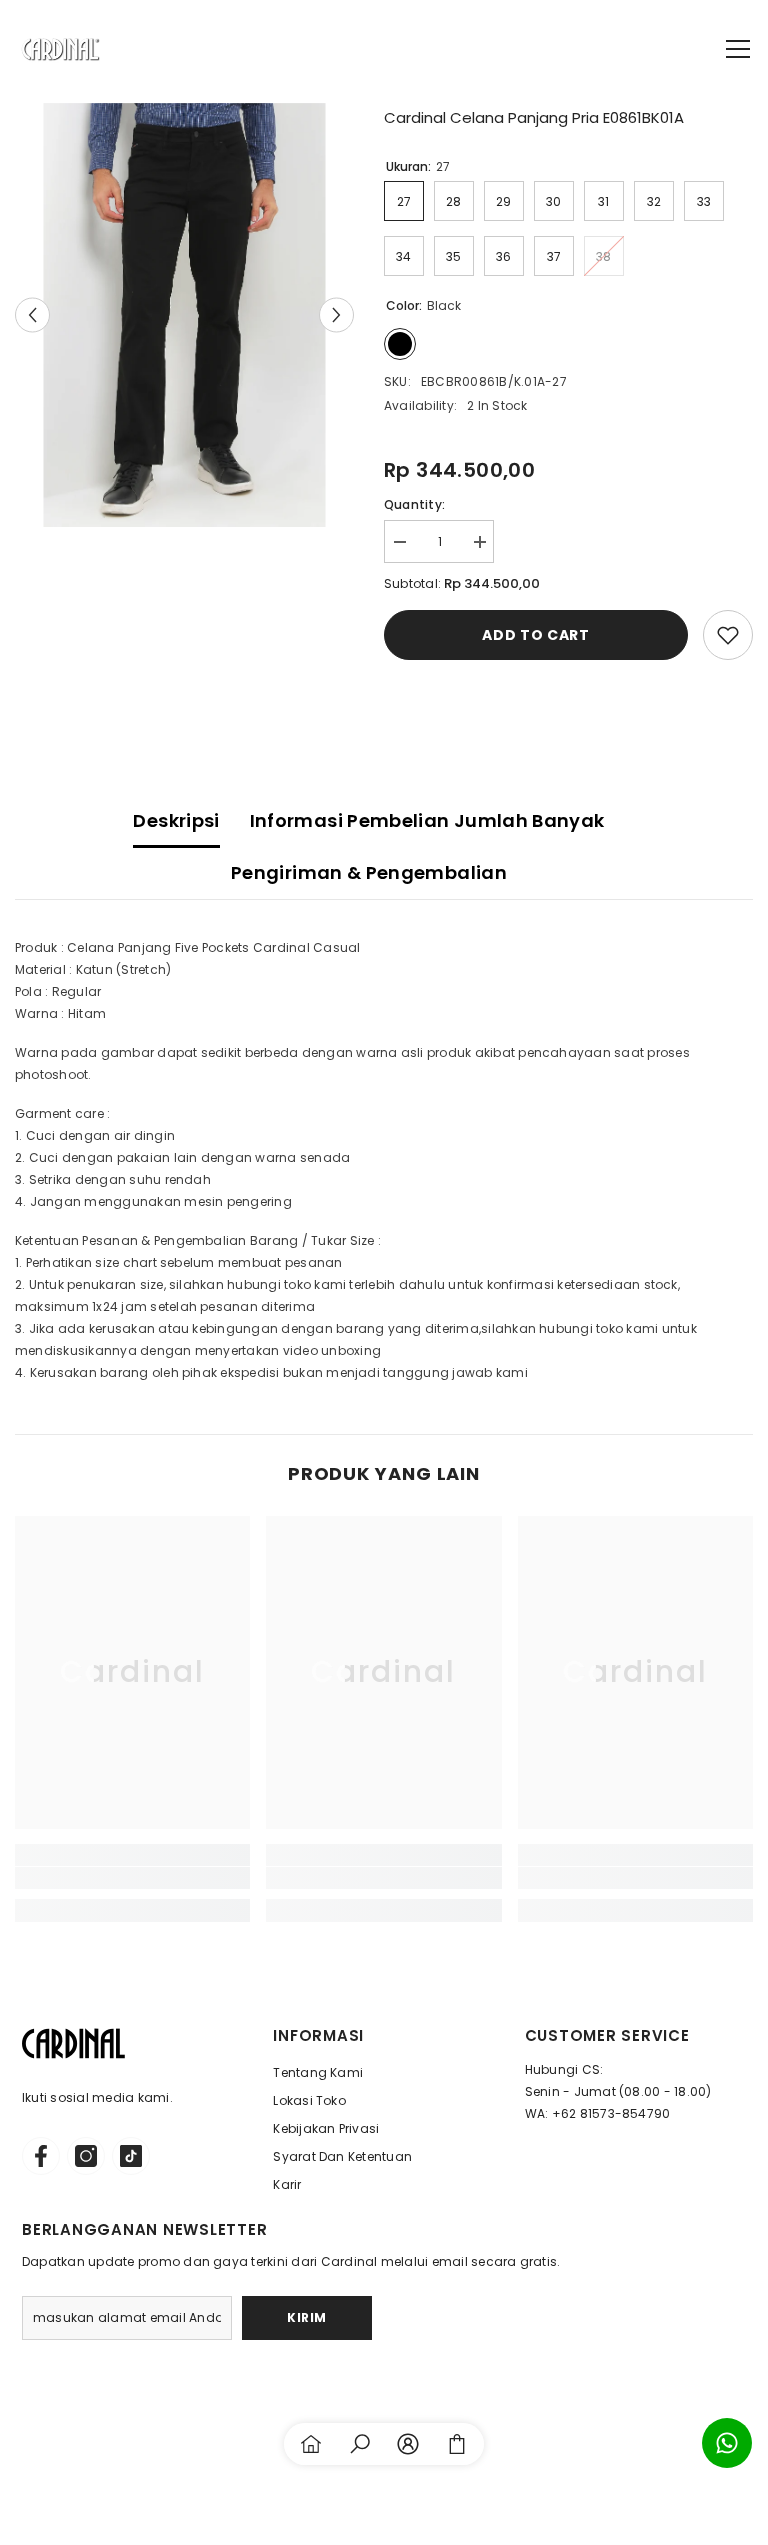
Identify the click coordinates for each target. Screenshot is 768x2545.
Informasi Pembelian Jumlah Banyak (427, 820)
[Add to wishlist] (728, 635)
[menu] (738, 49)
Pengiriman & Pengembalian (369, 872)
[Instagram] (86, 2156)
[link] (132, 1878)
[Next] (336, 314)
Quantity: (414, 504)
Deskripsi (176, 820)
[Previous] (32, 314)
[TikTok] (131, 2156)
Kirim (307, 2317)
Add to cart (536, 635)
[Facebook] (41, 2156)
